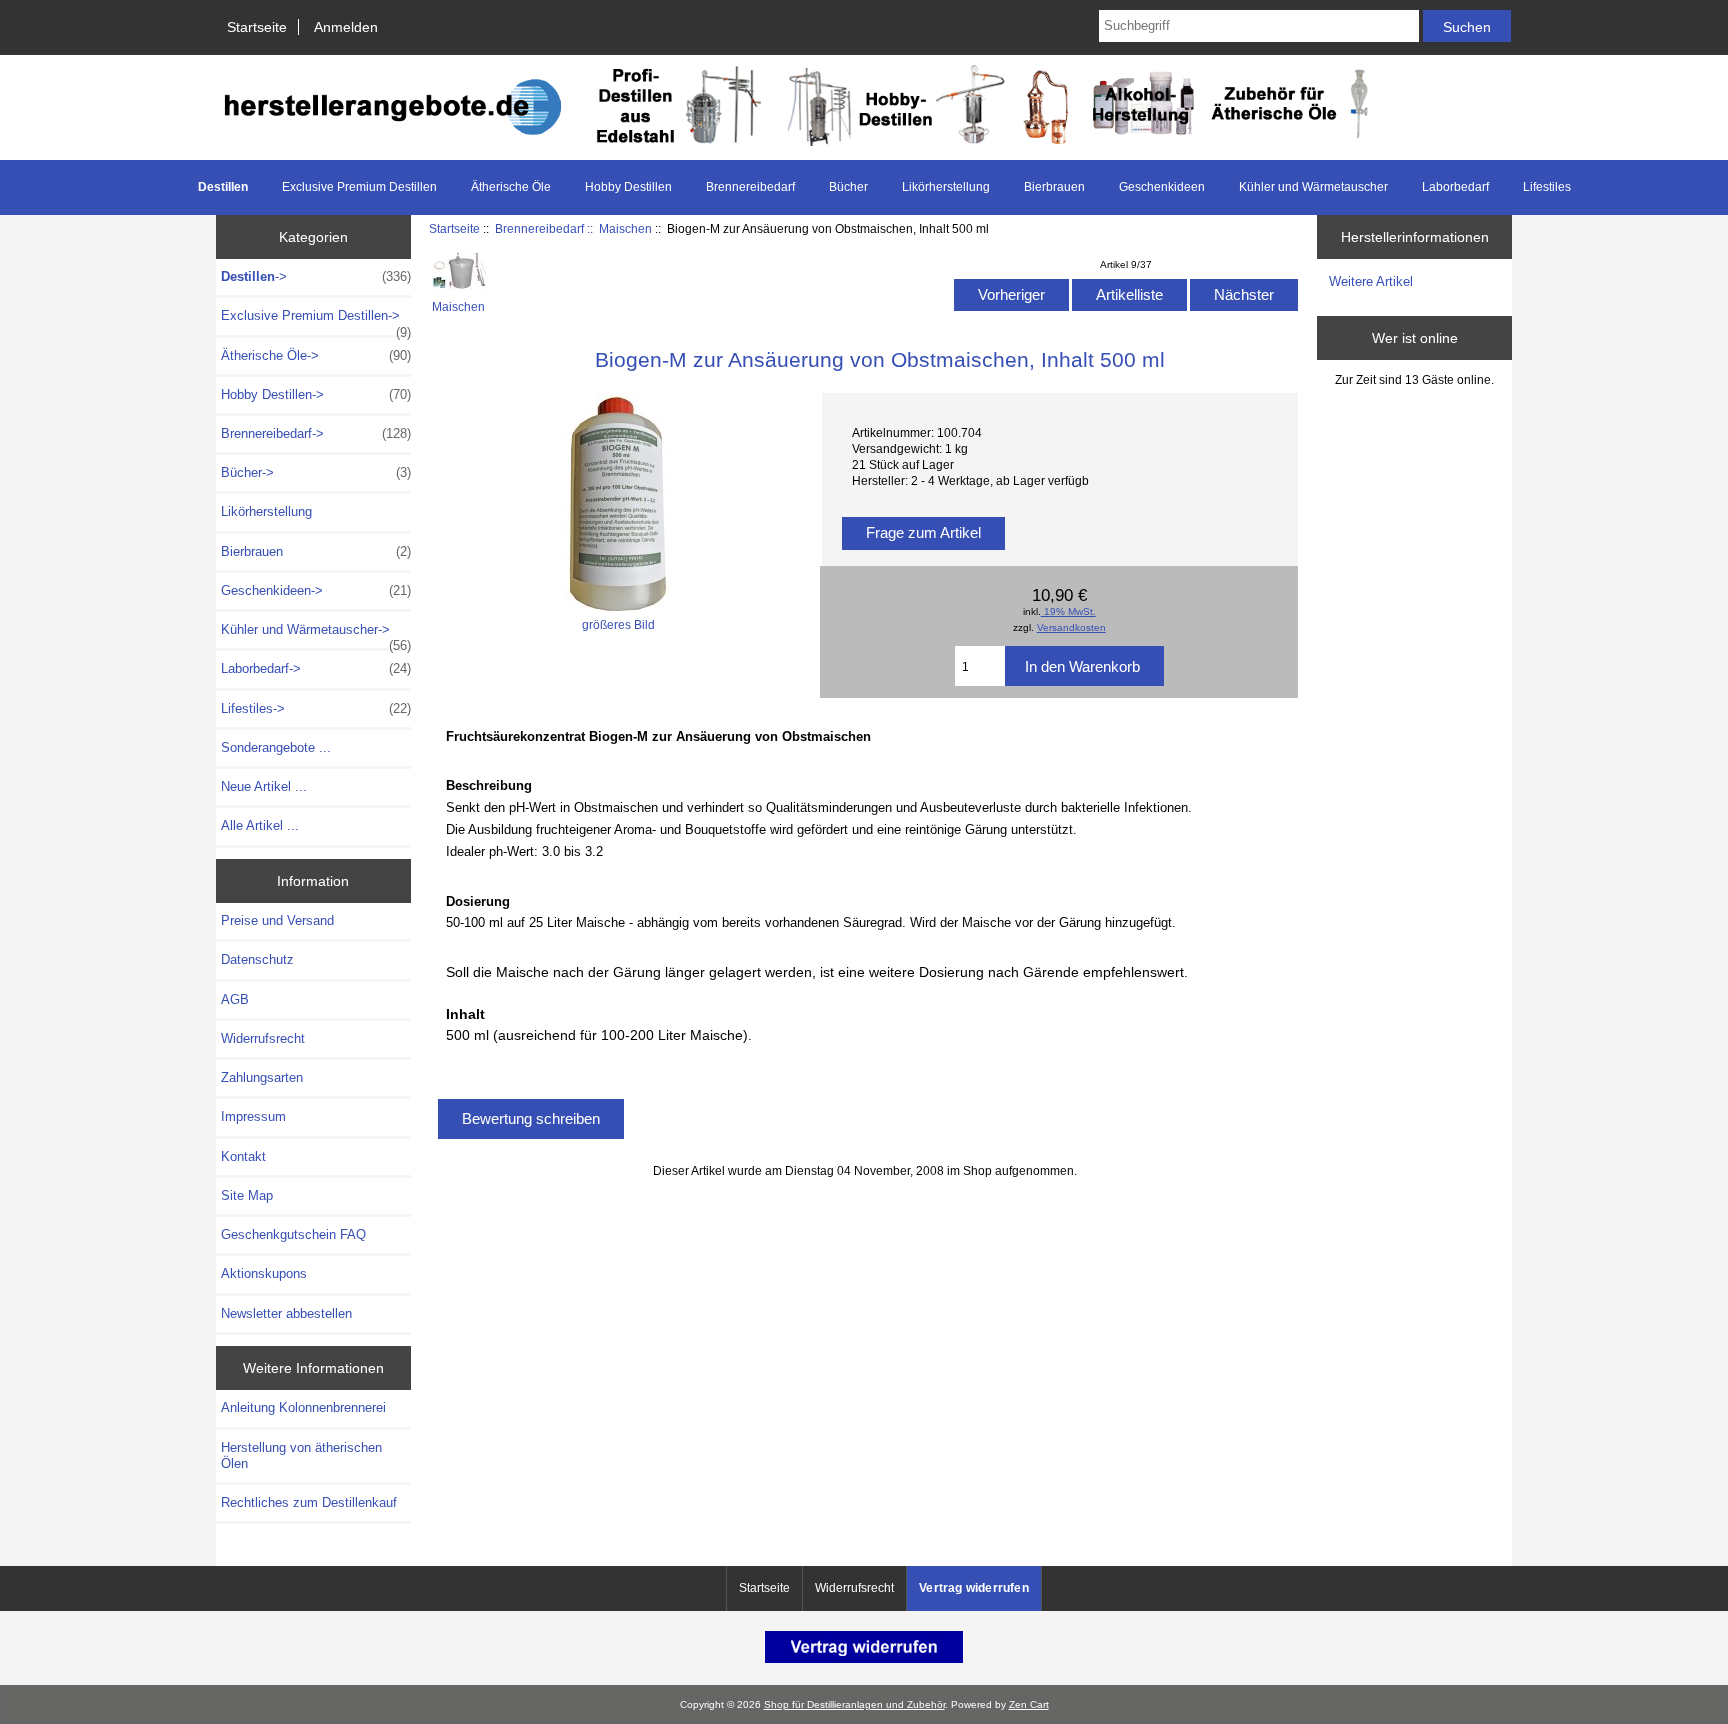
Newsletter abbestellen (286, 1313)
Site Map (247, 1195)
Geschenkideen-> (316, 590)
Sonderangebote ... (276, 747)
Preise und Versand (277, 920)
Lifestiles (1547, 187)
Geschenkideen (1162, 187)
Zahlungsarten (262, 1077)
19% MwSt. (1068, 611)
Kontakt (243, 1156)
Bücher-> (316, 472)
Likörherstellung (946, 187)
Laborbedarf (1455, 187)
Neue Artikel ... (264, 786)
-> (316, 276)
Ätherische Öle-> (316, 355)
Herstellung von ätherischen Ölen (301, 1455)
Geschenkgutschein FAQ (293, 1234)
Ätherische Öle (511, 187)
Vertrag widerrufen (974, 1588)
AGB (235, 999)
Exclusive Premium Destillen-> (316, 321)
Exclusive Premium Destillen (359, 187)
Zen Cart (1029, 1704)
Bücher (848, 187)
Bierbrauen (1054, 187)
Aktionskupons (264, 1273)
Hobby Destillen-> (316, 394)
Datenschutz (257, 959)
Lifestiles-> (316, 708)
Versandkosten (1071, 627)
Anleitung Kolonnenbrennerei (303, 1407)
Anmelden (346, 27)
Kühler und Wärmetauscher (1313, 187)
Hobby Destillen (628, 187)
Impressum (253, 1116)
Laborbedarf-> (316, 668)
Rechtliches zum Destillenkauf (309, 1502)
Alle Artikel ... (260, 825)
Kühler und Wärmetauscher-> (316, 635)
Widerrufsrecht (263, 1038)
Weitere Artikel (1371, 281)
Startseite (257, 27)
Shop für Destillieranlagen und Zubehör (854, 1704)
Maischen (625, 228)
